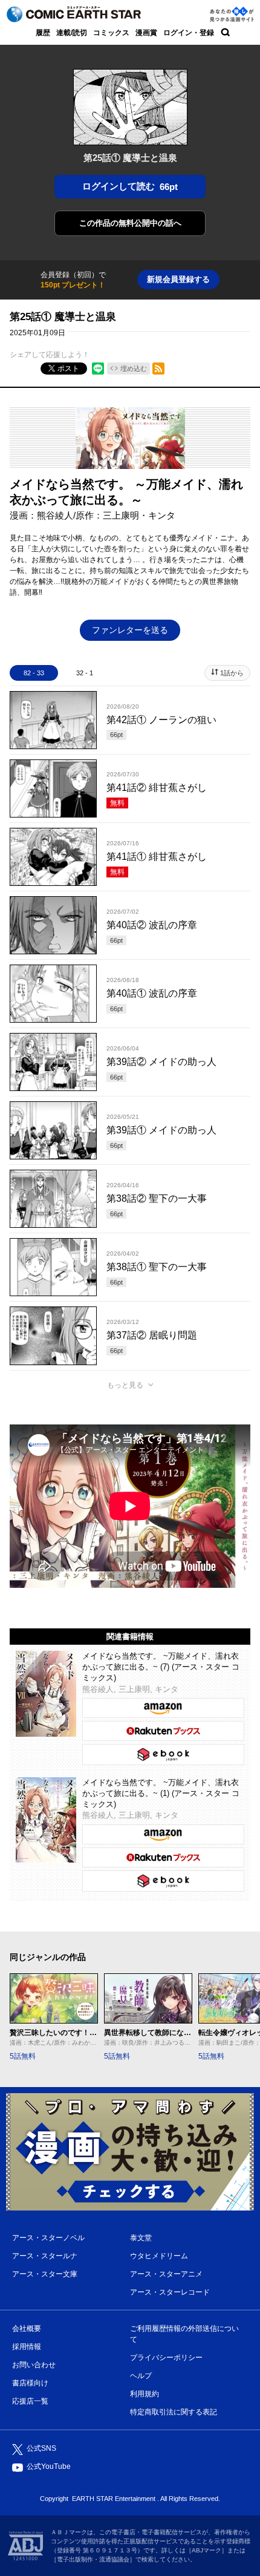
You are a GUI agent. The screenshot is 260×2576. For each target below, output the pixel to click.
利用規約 (145, 2394)
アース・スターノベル (48, 2238)
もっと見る (125, 1385)
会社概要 (27, 2329)
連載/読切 (72, 33)
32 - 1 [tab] (85, 673)
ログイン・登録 (189, 33)
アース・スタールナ (45, 2256)
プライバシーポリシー (166, 2358)
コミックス (111, 33)
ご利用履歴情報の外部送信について (184, 2334)
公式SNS (41, 2448)
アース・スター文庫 (45, 2274)
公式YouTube (49, 2466)
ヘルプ (141, 2376)
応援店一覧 (30, 2401)
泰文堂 (141, 2238)
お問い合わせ (34, 2365)
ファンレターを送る (130, 630)
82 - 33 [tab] (34, 673)
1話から (232, 673)
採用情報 (27, 2347)
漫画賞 (146, 33)
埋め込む (134, 369)
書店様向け (30, 2383)
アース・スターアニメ (166, 2274)
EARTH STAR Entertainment (114, 2499)
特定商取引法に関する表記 (174, 2412)
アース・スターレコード (170, 2292)
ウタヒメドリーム (159, 2256)
